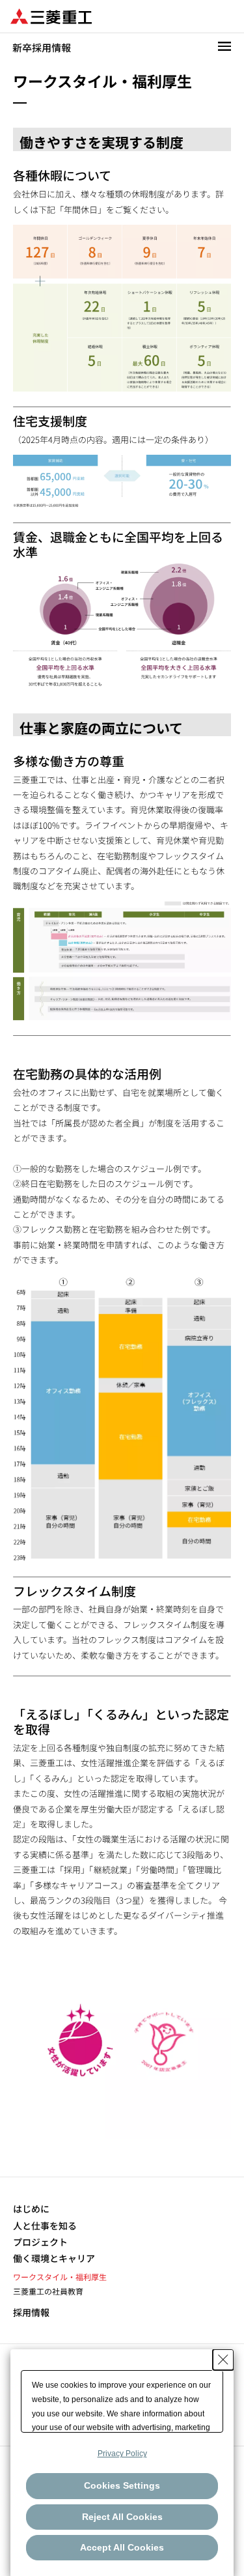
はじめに (31, 2209)
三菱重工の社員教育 (48, 2291)
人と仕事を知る (45, 2226)
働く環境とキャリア (54, 2258)
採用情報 (31, 2312)
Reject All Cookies (122, 2517)
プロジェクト (40, 2242)
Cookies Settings (122, 2485)
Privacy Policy (122, 2454)
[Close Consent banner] (223, 2360)
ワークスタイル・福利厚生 (60, 2277)
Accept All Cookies (122, 2547)
